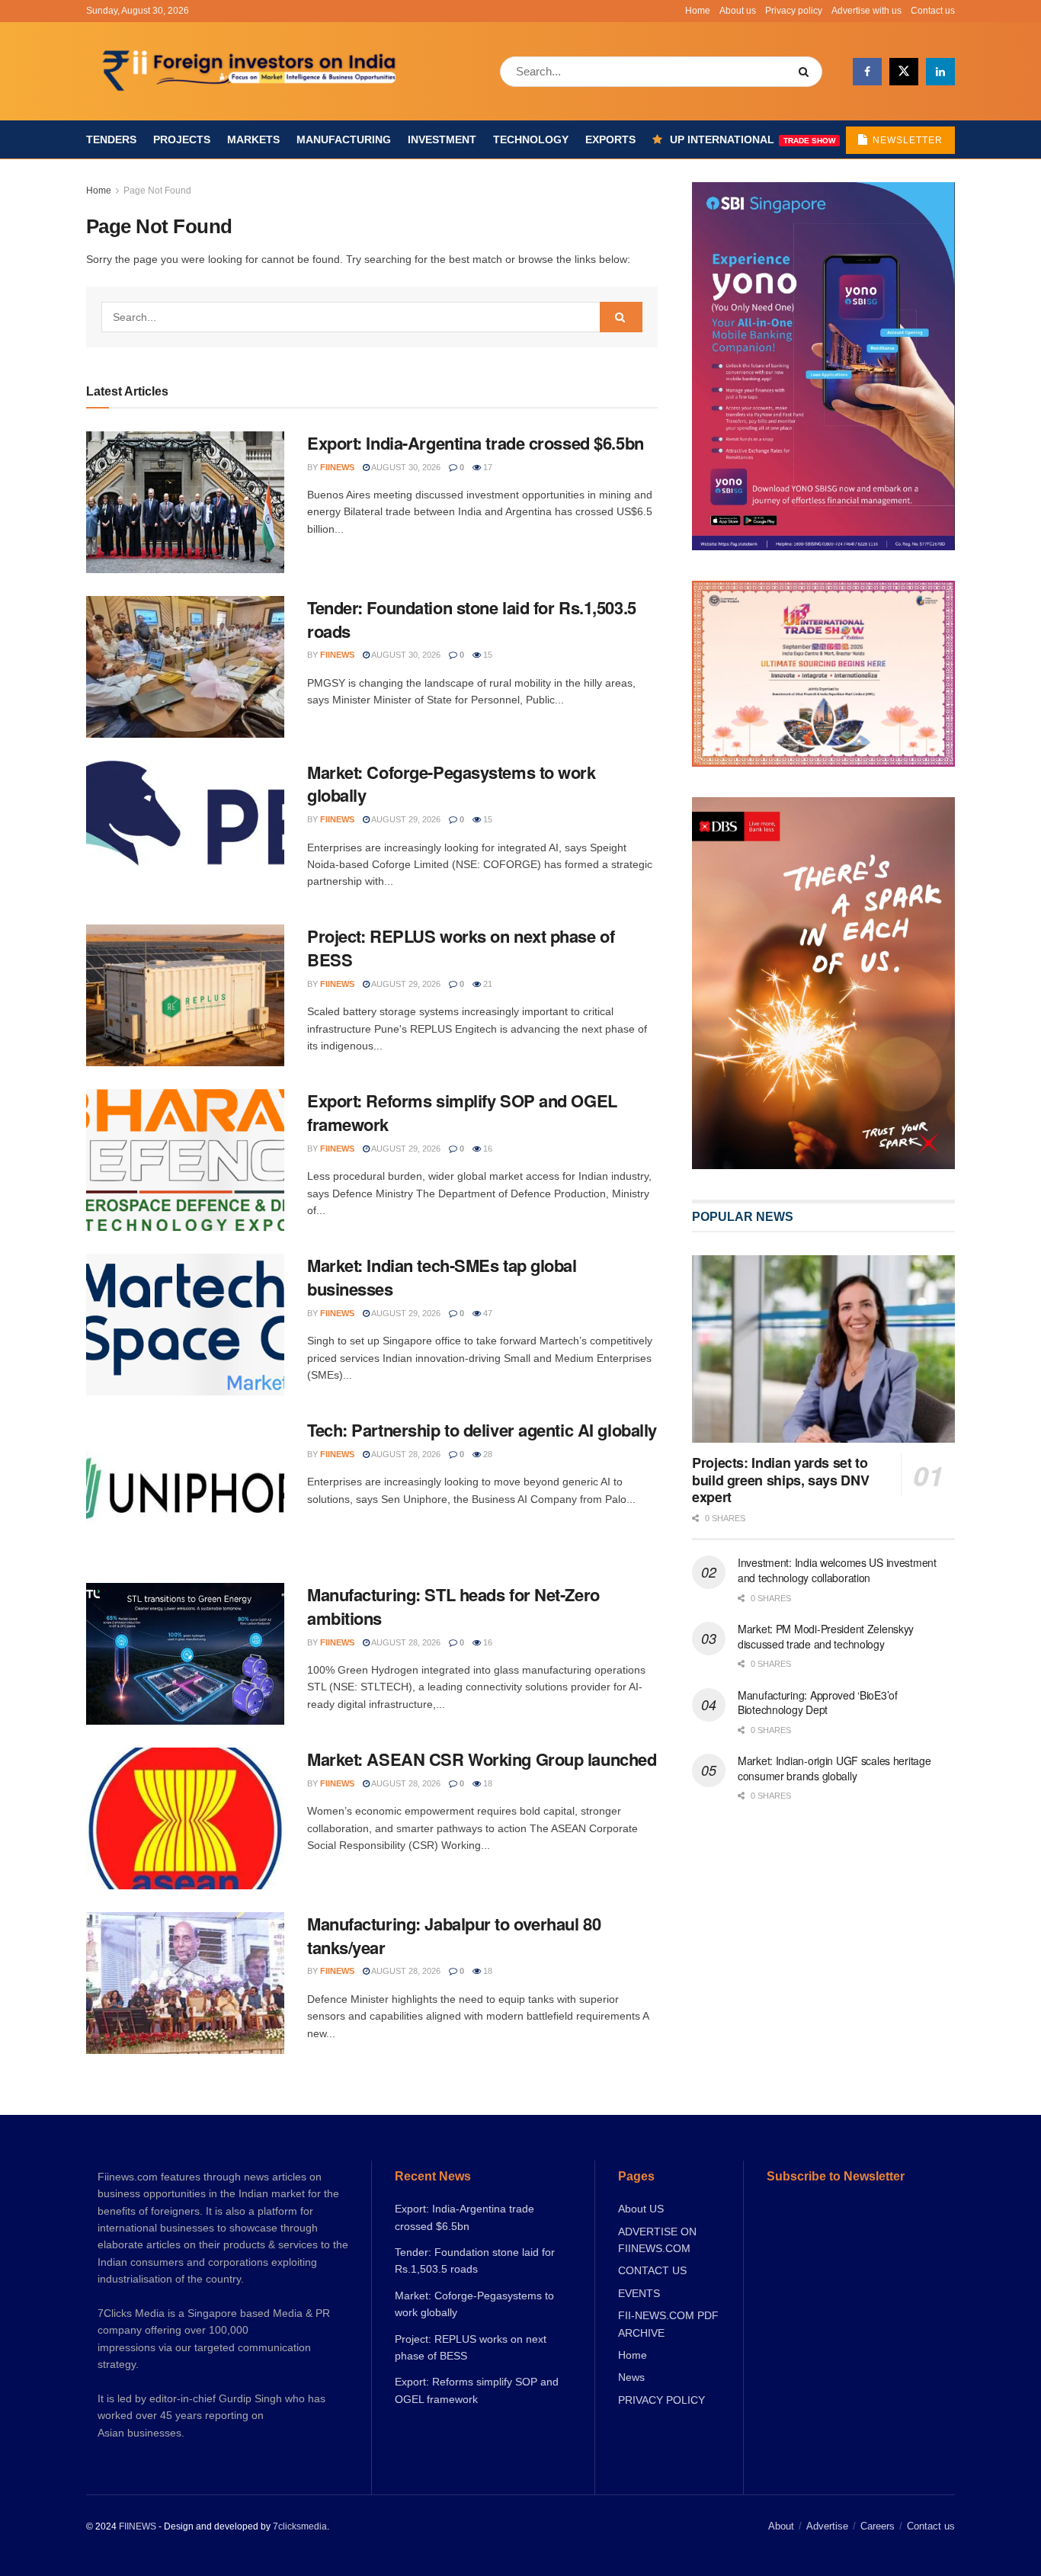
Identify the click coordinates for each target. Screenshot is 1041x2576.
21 (487, 984)
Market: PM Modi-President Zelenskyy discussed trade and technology (826, 1636)
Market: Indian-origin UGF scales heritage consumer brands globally (834, 1768)
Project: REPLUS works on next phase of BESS (461, 948)
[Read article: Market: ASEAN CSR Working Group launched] (185, 1818)
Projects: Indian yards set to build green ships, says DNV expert (780, 1480)
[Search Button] (807, 72)
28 (487, 1454)
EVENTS (639, 2293)
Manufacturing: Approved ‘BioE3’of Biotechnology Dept (818, 1703)
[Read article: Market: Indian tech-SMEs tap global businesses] (185, 1325)
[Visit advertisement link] (823, 983)
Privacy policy (794, 11)
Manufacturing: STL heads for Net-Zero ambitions (453, 1606)
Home (698, 11)
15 (487, 655)
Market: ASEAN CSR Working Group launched (482, 1759)
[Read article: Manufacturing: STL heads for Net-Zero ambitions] (185, 1654)
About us (738, 11)
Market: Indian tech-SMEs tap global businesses (442, 1277)
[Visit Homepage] (251, 72)
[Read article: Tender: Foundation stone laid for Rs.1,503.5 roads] (185, 667)
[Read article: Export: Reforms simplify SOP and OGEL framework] (185, 1160)
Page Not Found (157, 191)
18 (487, 1783)
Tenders (111, 139)
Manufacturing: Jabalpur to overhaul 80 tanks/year (454, 1935)
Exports (610, 139)
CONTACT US (652, 2270)
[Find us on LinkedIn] (940, 72)
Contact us (933, 11)
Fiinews (337, 467)
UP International (753, 139)
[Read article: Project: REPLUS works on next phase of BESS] (185, 995)
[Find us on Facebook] (867, 72)
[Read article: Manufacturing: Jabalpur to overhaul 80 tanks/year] (185, 1983)
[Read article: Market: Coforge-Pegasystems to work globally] (185, 831)
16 (487, 1149)
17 (487, 467)
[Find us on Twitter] (904, 72)
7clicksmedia (300, 2526)
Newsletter (906, 140)
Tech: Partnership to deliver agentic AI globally (482, 1430)
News (631, 2377)
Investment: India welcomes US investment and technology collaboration (837, 1570)
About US (641, 2209)
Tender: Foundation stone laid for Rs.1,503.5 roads (472, 619)
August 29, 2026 (405, 819)
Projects (182, 139)
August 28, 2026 (405, 1454)
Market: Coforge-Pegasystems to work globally (452, 784)
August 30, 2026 (405, 467)
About (781, 2526)
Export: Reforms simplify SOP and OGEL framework (462, 1112)
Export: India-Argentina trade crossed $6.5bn (476, 443)
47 (487, 1313)
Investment (442, 139)
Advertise (827, 2526)
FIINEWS (138, 2526)
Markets (253, 139)
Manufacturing (344, 139)
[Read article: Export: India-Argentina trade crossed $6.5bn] (185, 502)
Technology (531, 139)
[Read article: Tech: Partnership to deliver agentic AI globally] (185, 1489)
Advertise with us (866, 11)
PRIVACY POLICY (661, 2400)
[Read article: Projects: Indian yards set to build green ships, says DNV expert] (823, 1349)
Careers (878, 2526)
